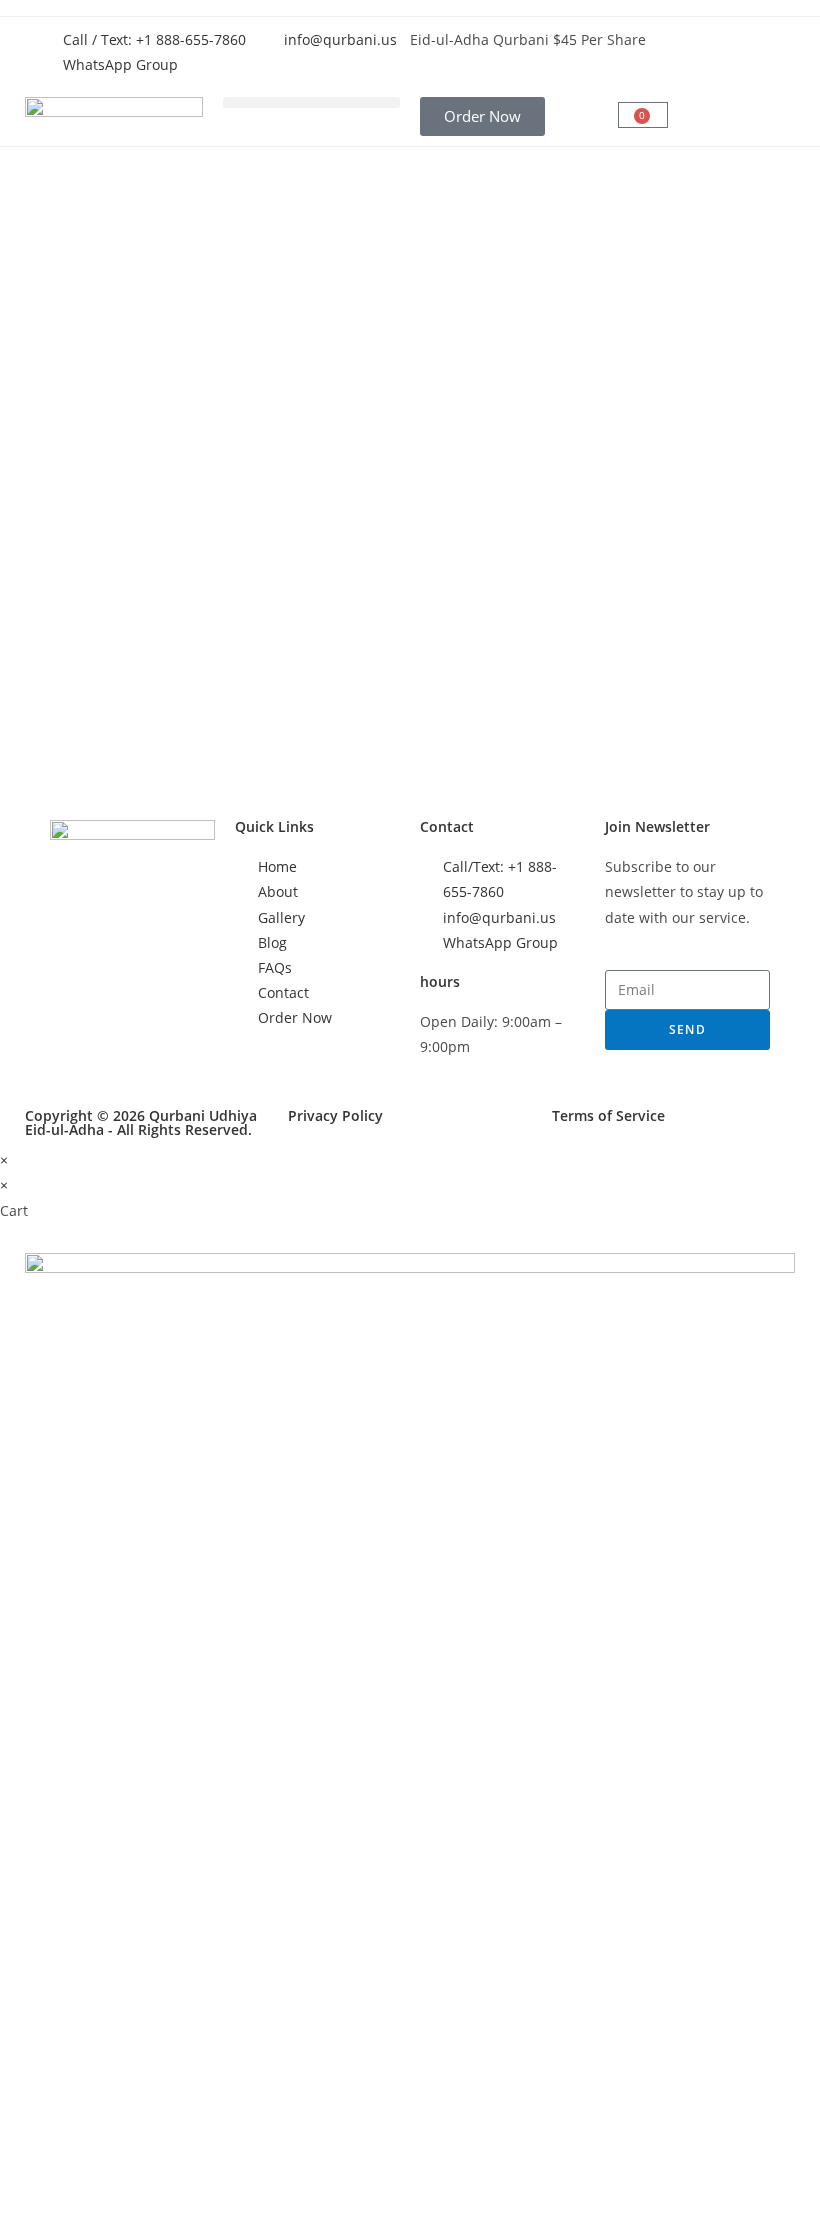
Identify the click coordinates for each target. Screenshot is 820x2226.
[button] (312, 102)
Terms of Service (608, 1115)
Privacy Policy (335, 1115)
